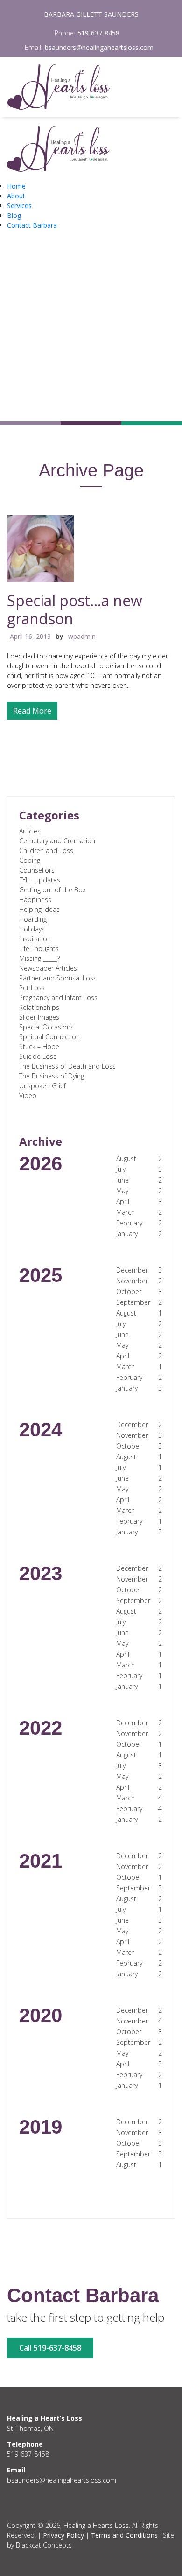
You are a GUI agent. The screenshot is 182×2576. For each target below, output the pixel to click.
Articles (30, 831)
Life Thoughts (39, 948)
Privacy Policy (63, 2535)
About (16, 196)
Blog (14, 215)
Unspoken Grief (42, 1086)
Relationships (39, 1007)
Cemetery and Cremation (57, 841)
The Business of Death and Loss (67, 1066)
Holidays (32, 929)
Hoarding (33, 919)
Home (16, 186)
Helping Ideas (39, 909)
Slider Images (39, 1017)
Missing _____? (39, 958)
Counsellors (37, 870)
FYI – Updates (40, 880)
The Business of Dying (52, 1076)
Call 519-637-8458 (50, 2348)
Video (28, 1095)
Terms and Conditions (124, 2535)
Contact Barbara (32, 225)
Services (19, 206)
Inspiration (35, 939)
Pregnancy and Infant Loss (58, 997)
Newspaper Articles (48, 968)
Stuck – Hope (39, 1046)
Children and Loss (46, 850)
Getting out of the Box (52, 890)
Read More (32, 711)
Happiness (35, 899)
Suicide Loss (38, 1056)
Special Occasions (46, 1027)
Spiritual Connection (49, 1037)
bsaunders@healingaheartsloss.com (99, 47)
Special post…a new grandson (75, 609)
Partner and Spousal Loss (58, 978)
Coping (30, 860)
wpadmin (82, 636)
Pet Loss (32, 988)
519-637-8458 (98, 33)
